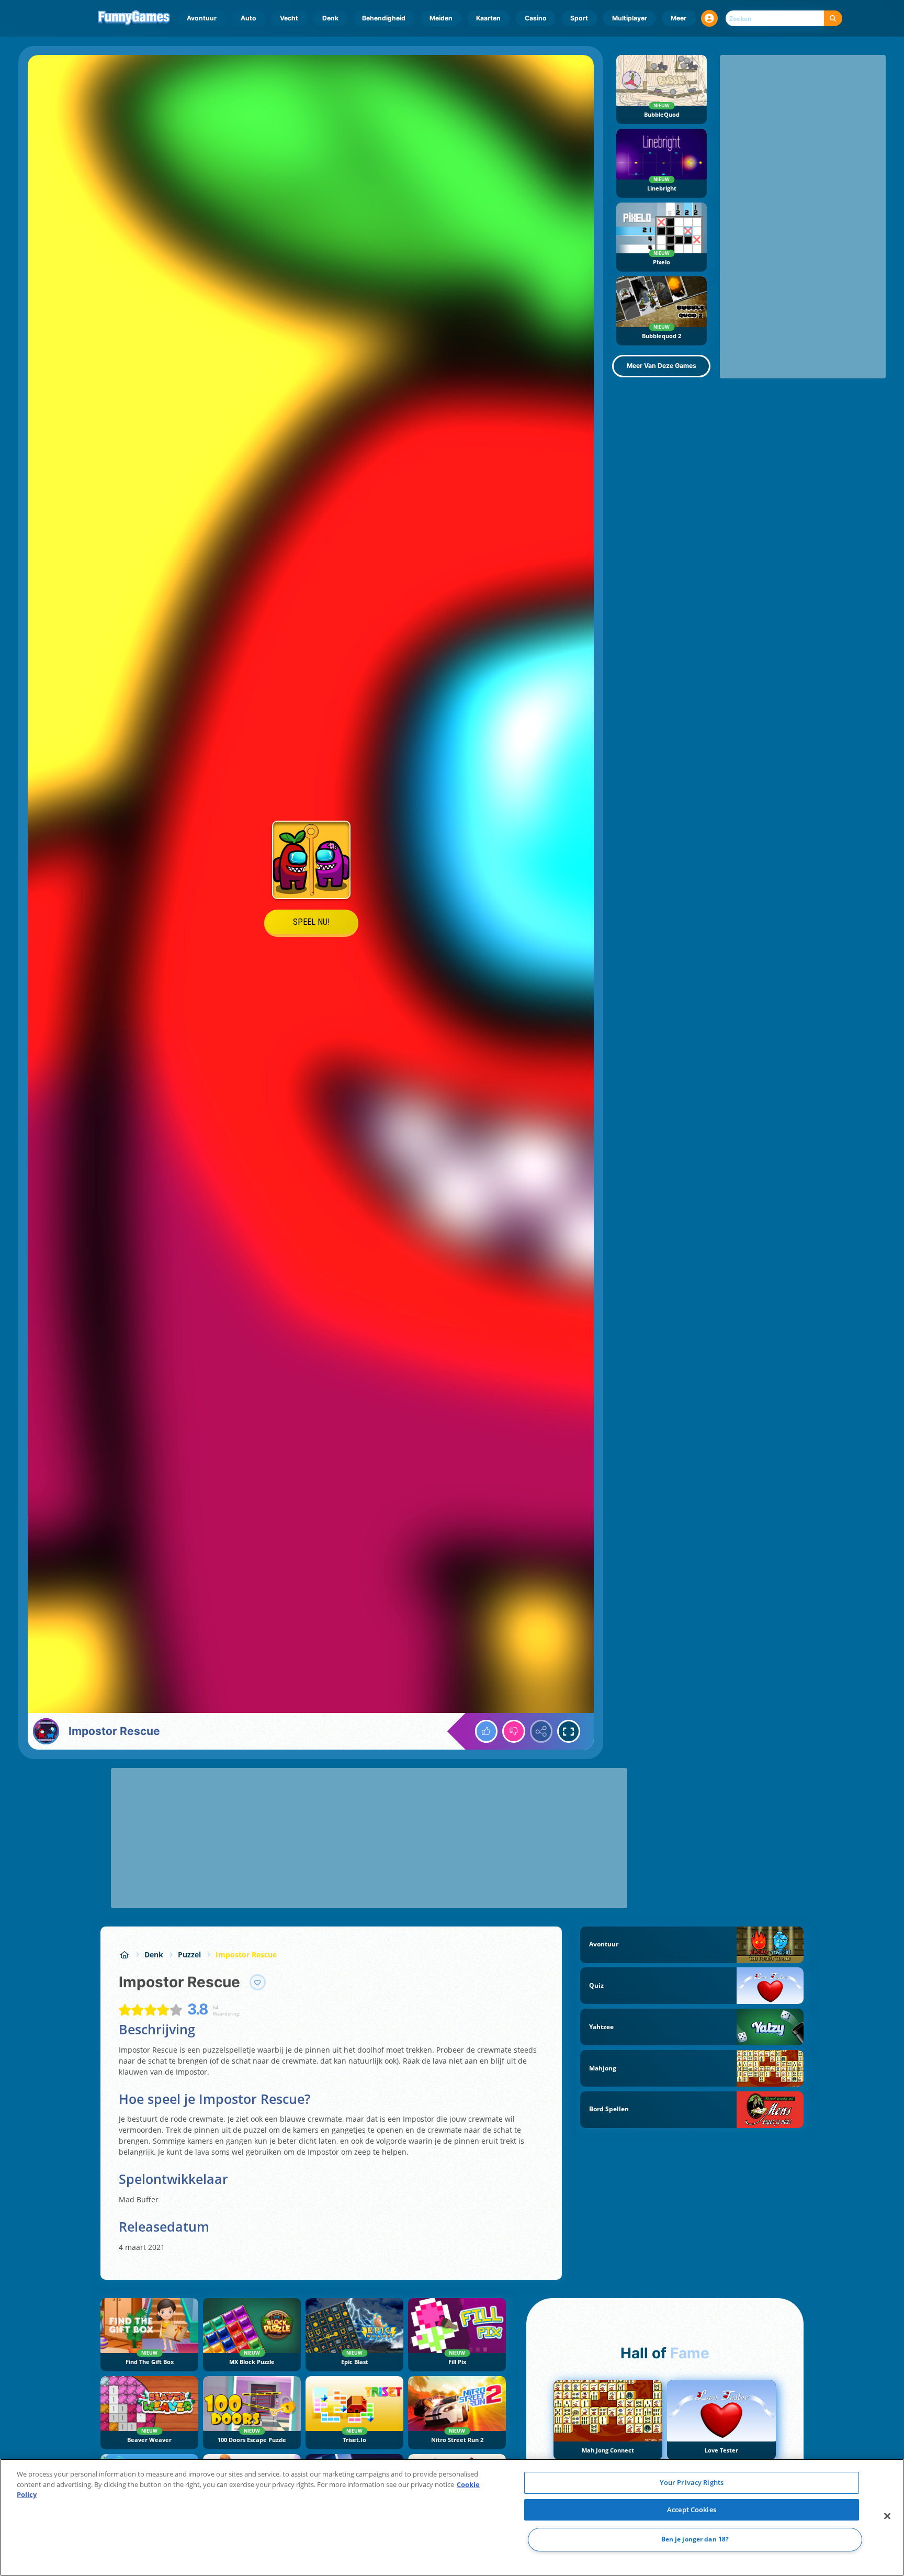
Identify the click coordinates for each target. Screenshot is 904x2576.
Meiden (441, 18)
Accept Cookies (692, 2510)
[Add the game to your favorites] (258, 1983)
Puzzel (189, 1955)
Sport (579, 18)
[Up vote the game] (487, 1731)
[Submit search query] (833, 19)
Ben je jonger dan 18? (695, 2540)
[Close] (887, 2516)
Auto (248, 18)
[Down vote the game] (514, 1731)
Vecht (289, 18)
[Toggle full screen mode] (569, 1731)
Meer (679, 18)
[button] (709, 18)
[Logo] (134, 18)
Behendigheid (384, 18)
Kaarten (488, 18)
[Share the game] (541, 1731)
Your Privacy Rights (692, 2482)
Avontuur (202, 18)
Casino (536, 18)
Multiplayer (630, 18)
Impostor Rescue (246, 1955)
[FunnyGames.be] (124, 1955)
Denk (330, 18)
